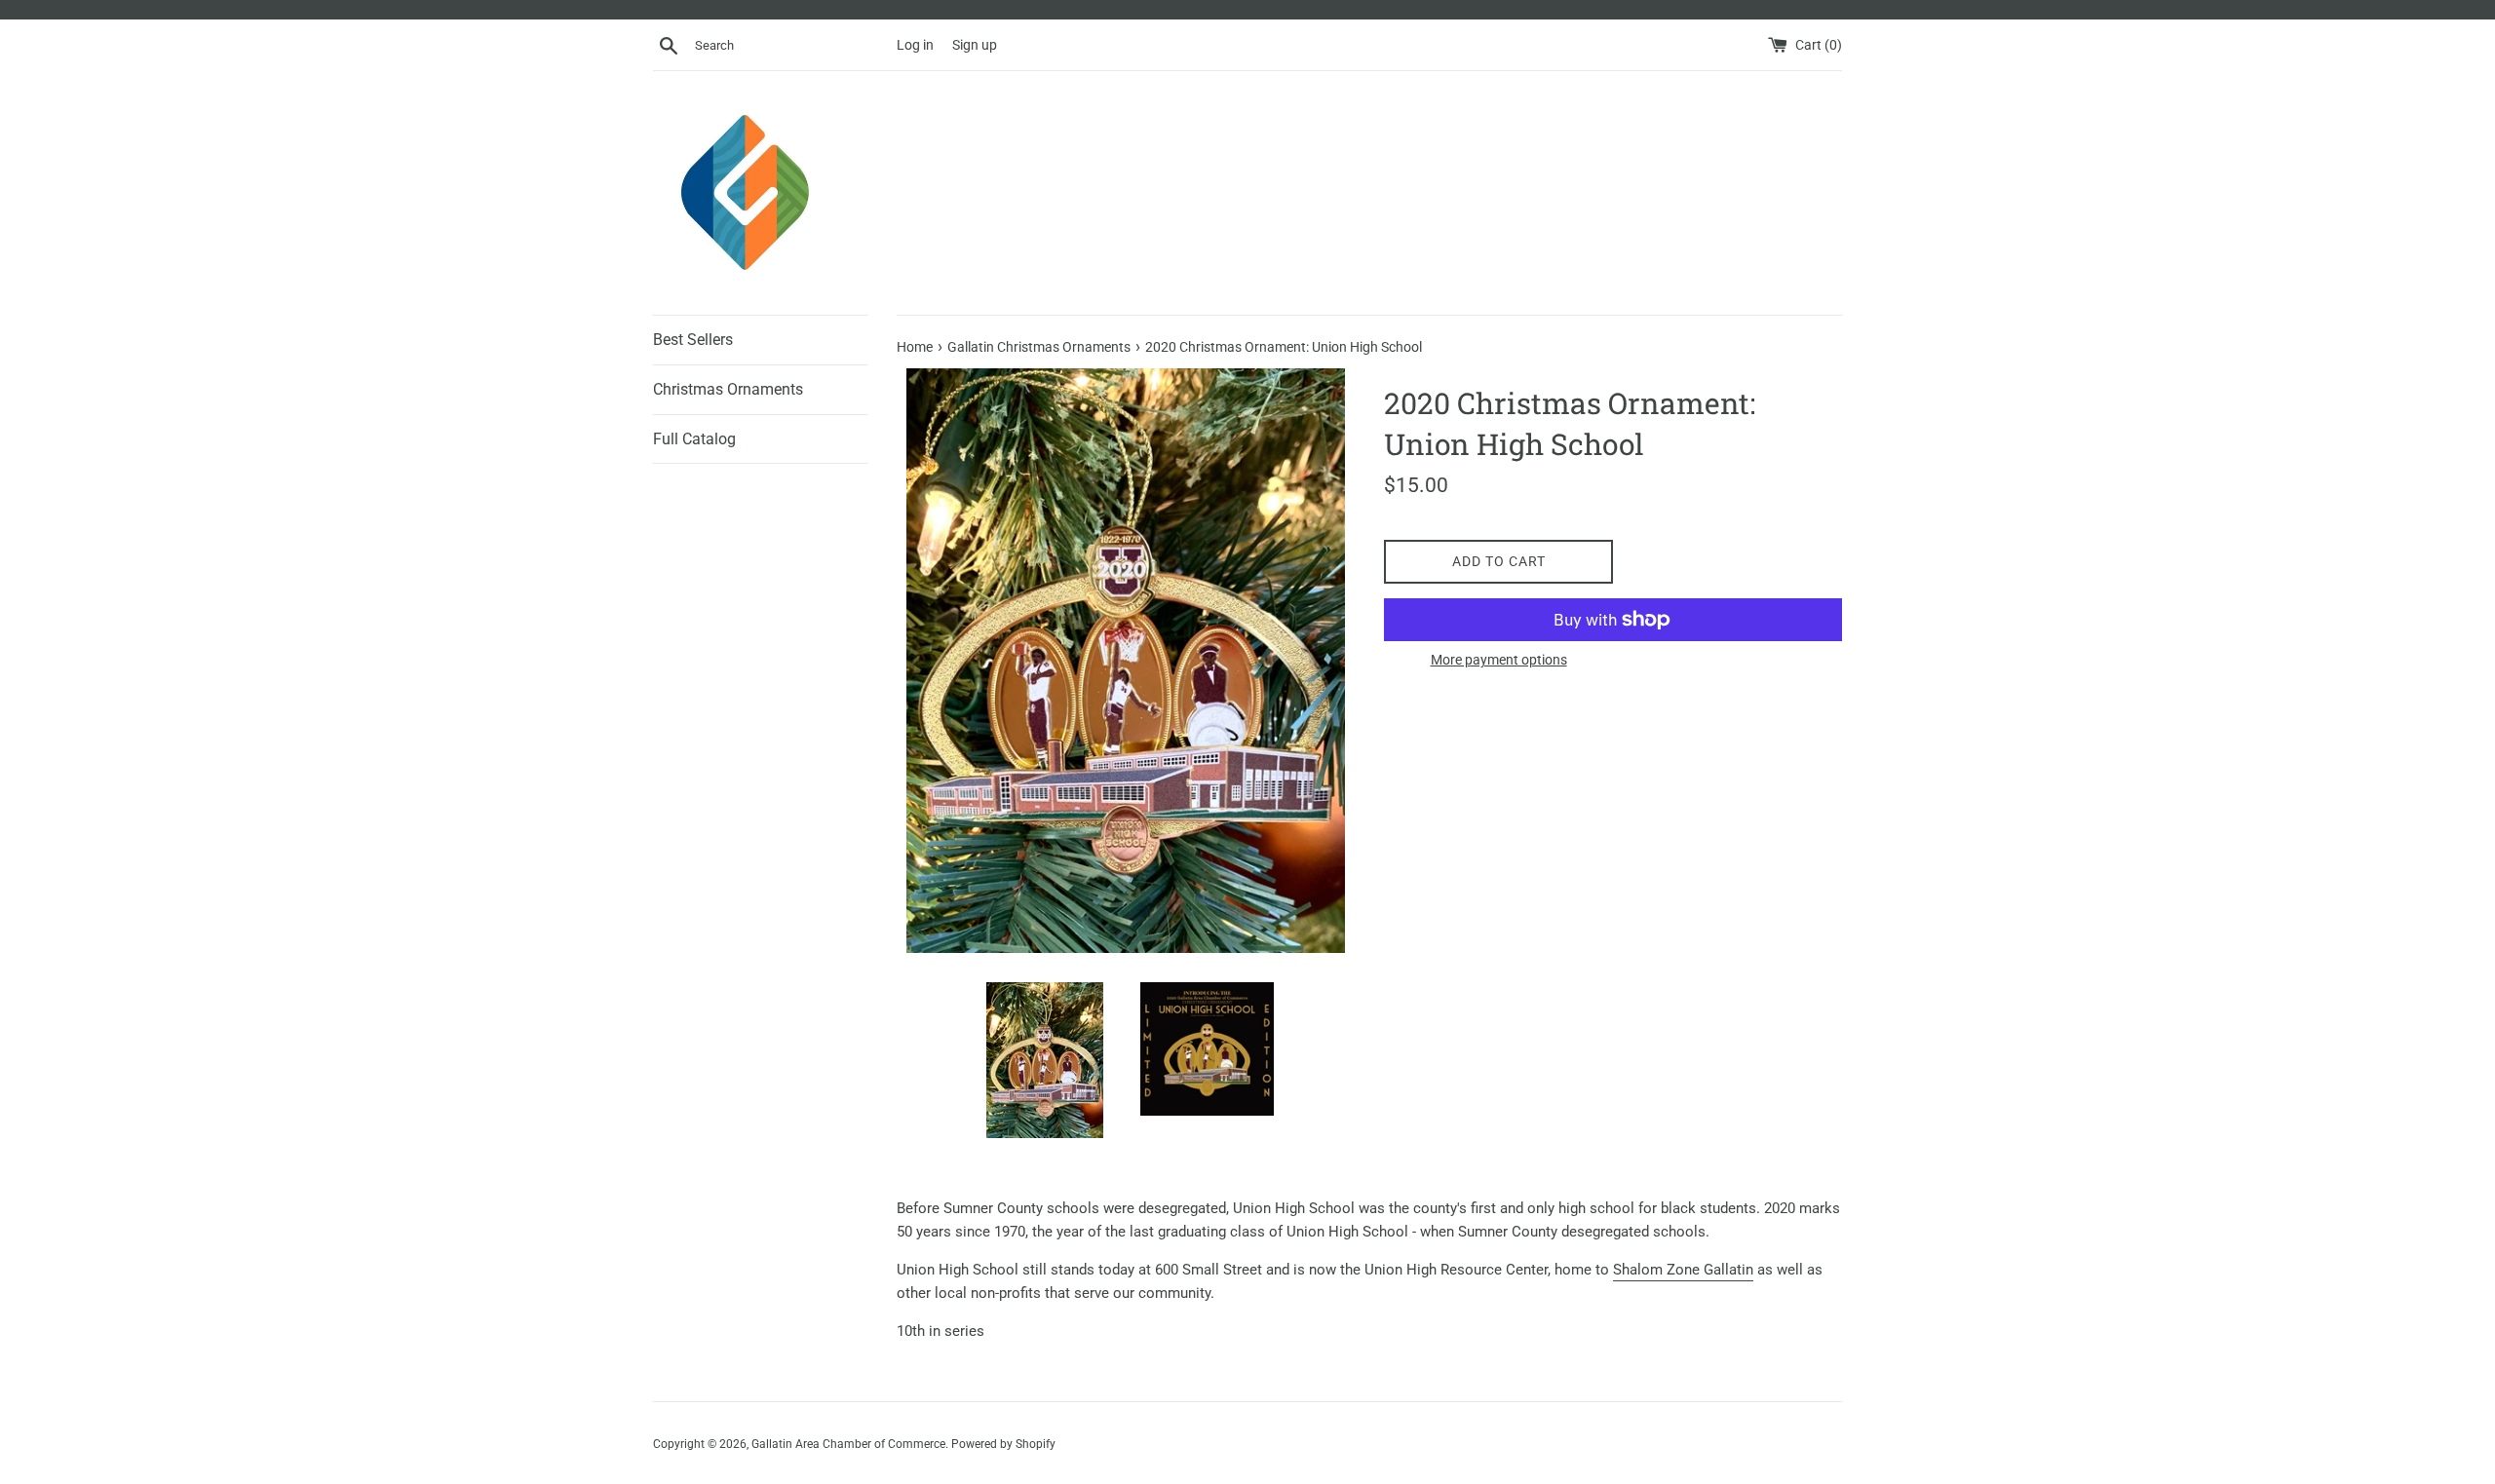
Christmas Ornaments (728, 389)
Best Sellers (693, 340)
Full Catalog (694, 439)
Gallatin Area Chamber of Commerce (848, 1444)
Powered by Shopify (1003, 1444)
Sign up (975, 45)
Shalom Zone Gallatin (1683, 1270)
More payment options (1499, 660)
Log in (915, 45)
